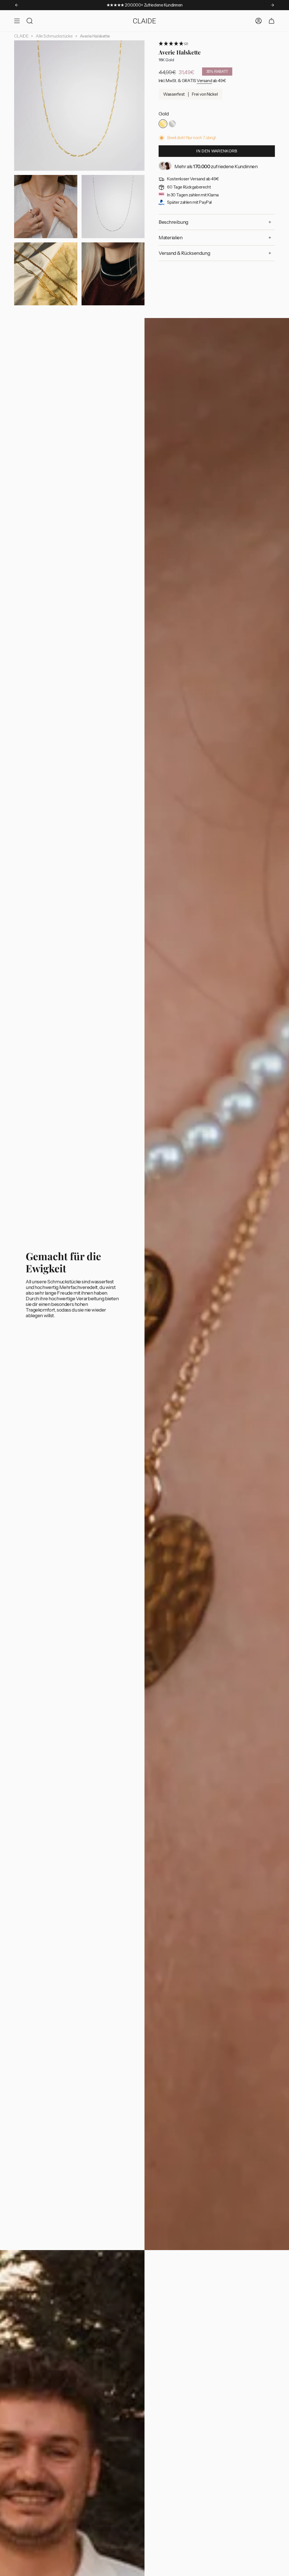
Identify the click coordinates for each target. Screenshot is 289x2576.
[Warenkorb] (272, 21)
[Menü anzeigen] (17, 21)
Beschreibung (173, 222)
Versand (204, 81)
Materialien (170, 238)
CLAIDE (21, 36)
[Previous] (17, 5)
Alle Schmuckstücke (54, 36)
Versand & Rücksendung (184, 253)
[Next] (272, 5)
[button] (217, 44)
